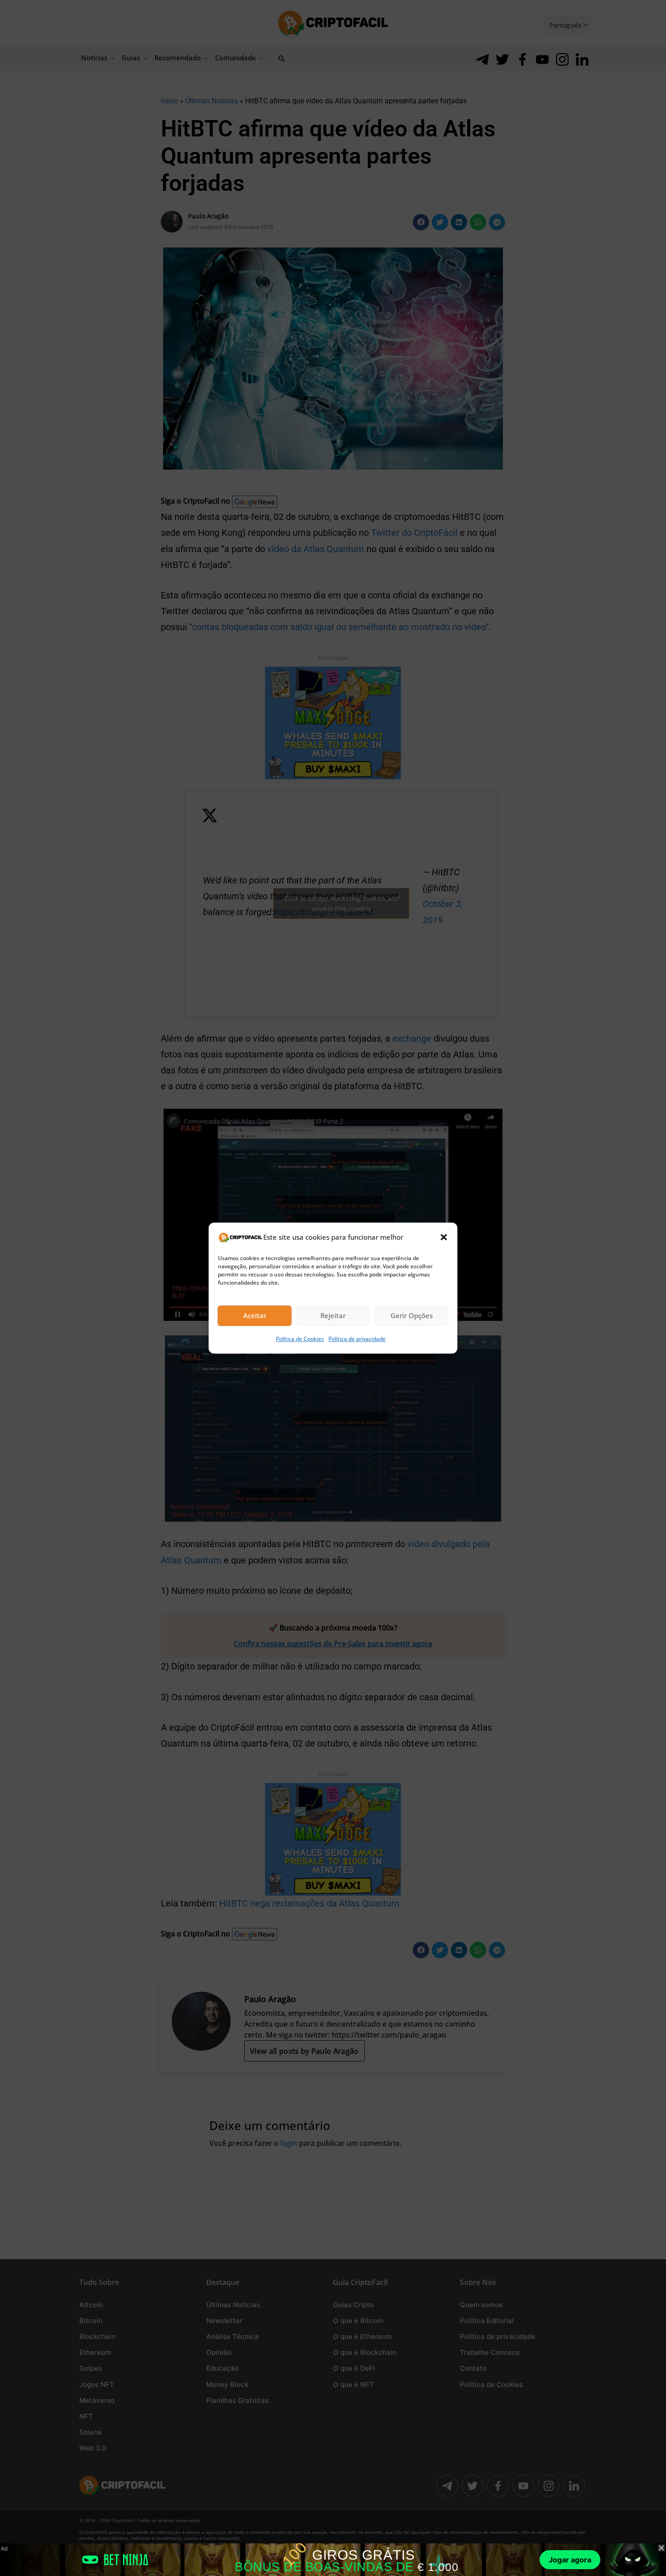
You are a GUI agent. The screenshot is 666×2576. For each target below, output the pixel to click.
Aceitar (255, 1316)
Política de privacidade (357, 1339)
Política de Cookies (300, 1339)
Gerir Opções (412, 1316)
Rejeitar (333, 1316)
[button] (444, 1237)
